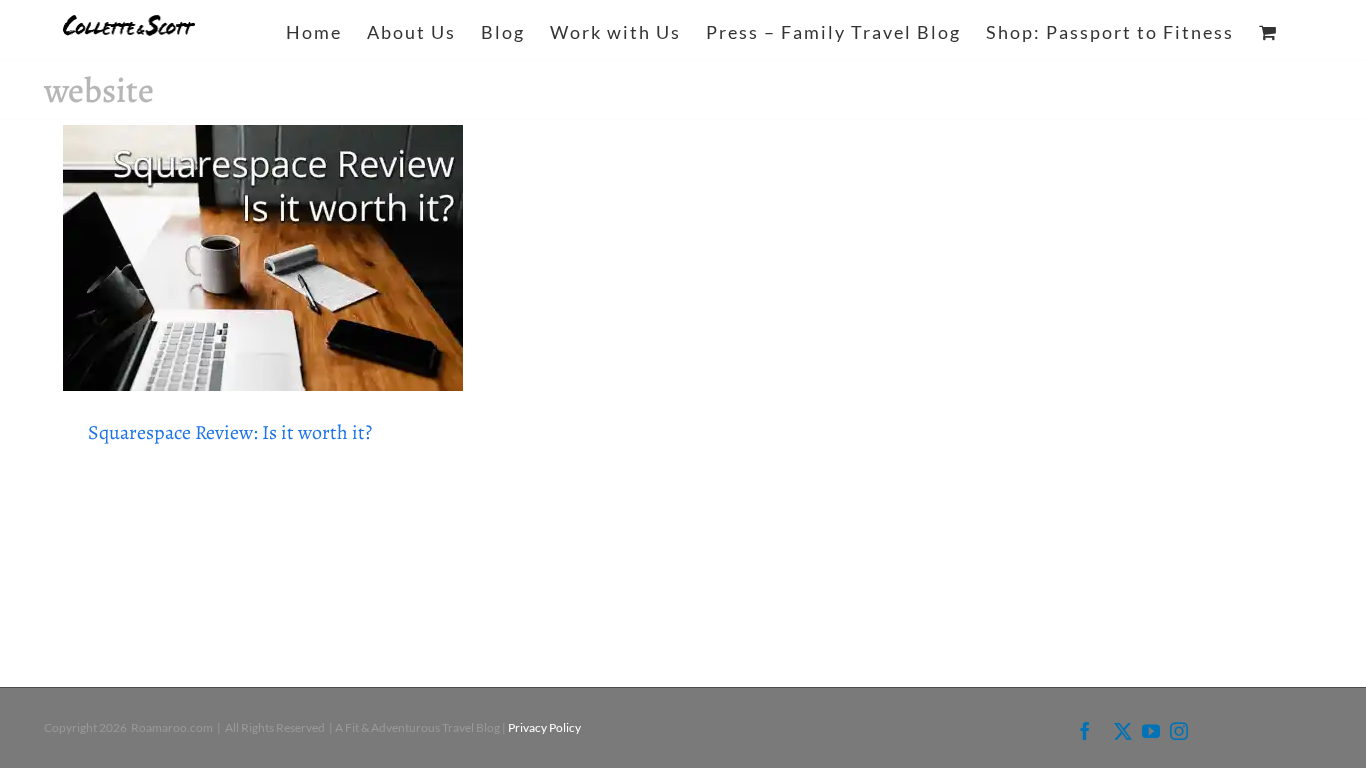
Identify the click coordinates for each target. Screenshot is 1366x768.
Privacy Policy (544, 727)
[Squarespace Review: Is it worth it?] (263, 258)
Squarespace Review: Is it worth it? (230, 432)
